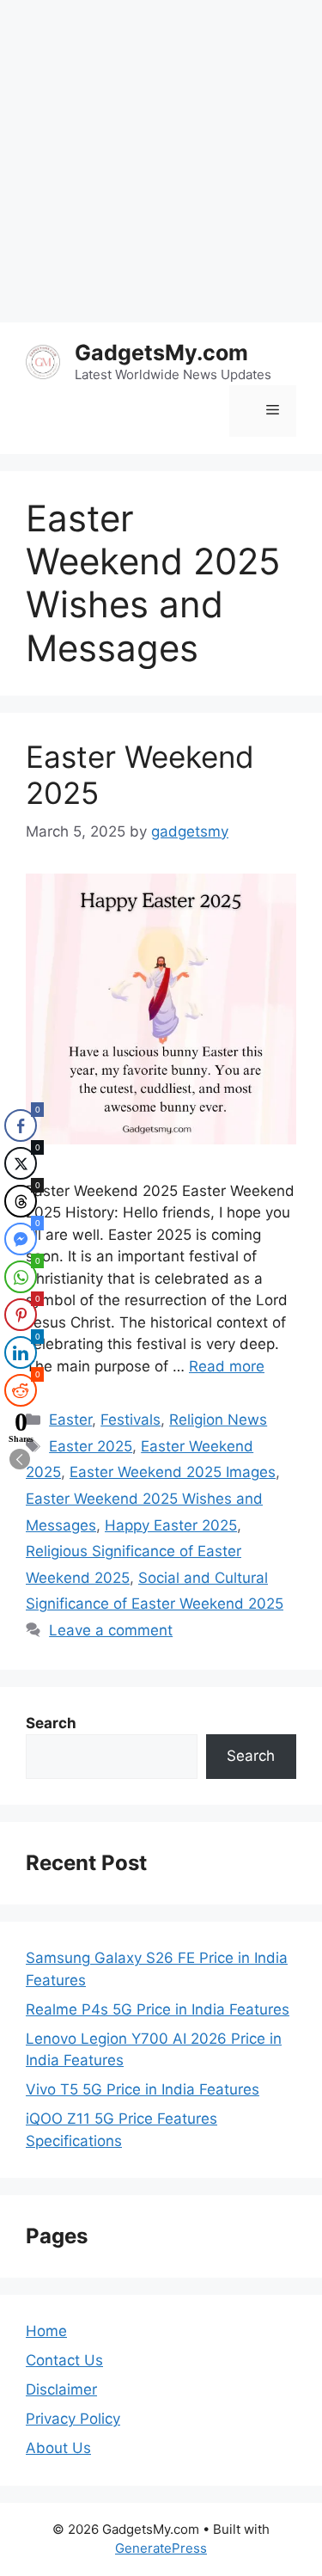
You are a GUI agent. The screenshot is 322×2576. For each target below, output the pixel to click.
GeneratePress (161, 2548)
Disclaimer (61, 2389)
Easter (70, 1420)
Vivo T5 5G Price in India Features (143, 2089)
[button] (20, 1459)
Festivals (131, 1420)
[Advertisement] (161, 161)
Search (251, 1756)
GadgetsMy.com (161, 353)
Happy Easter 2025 (171, 1525)
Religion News (218, 1420)
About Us (58, 2448)
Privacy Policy (73, 2419)
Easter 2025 (91, 1446)
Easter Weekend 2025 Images (173, 1472)
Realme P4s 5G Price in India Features (158, 2009)
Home (46, 2331)
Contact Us (64, 2360)
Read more (227, 1366)
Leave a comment (111, 1630)
